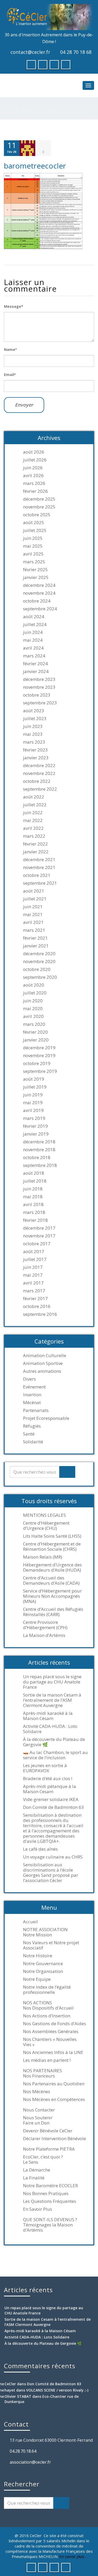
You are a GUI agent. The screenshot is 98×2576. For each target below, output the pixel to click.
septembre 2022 (40, 789)
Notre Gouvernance (43, 1964)
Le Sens (31, 2162)
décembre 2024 (39, 585)
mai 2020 (33, 1009)
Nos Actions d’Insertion (47, 2016)
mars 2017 (34, 1291)
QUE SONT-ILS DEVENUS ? (50, 2220)
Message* (14, 306)
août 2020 (34, 985)
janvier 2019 (36, 1134)
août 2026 (34, 452)
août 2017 (34, 1252)
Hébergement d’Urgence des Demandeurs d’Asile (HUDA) (52, 1567)
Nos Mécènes (37, 2092)
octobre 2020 (37, 969)
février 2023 (35, 750)
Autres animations (42, 1371)
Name (10, 349)
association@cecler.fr (30, 2462)
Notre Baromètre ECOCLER (50, 2186)
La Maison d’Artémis (44, 1635)
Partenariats (36, 1410)
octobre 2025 (37, 515)
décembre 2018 (39, 1142)
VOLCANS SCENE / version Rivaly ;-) (57, 2390)
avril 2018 (33, 1205)
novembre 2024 (39, 593)
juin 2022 (33, 813)
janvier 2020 (36, 1040)
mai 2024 (33, 640)
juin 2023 (33, 726)
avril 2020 (33, 1016)
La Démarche (37, 2170)
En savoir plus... (73, 2556)
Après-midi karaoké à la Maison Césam (48, 1716)
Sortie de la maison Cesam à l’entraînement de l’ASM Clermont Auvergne (52, 1700)
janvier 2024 (36, 672)
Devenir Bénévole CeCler (48, 2131)
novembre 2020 (39, 962)
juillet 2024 (35, 624)
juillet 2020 (35, 993)
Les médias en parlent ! (47, 2060)
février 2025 (35, 570)
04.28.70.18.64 (23, 2451)
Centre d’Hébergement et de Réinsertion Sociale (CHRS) (52, 1547)
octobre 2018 (37, 1157)
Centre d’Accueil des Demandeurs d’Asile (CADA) (51, 1581)
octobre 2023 (37, 695)
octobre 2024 (37, 601)
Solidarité (33, 1442)
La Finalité (34, 2178)
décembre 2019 (39, 1048)
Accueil (30, 1922)
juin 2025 (33, 538)
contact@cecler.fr (30, 52)
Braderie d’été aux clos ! (48, 1779)
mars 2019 (34, 1118)
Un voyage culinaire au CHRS (53, 1857)
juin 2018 (33, 1189)
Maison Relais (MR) (43, 1557)
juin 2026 (33, 468)
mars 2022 (34, 836)
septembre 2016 (40, 1314)
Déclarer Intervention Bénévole (54, 2139)
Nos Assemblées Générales (51, 2031)
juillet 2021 (35, 899)
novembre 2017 (39, 1236)
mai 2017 (33, 1275)
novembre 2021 (39, 867)
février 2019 (35, 1126)
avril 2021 (33, 922)
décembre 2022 (39, 766)
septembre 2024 (40, 609)
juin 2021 (33, 907)
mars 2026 (34, 483)
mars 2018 (34, 1212)
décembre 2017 (39, 1228)
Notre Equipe (37, 1979)
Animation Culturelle (45, 1356)
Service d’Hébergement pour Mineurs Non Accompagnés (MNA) (52, 1596)
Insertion (32, 1395)
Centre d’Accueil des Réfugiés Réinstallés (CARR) (53, 1612)
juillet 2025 (35, 530)
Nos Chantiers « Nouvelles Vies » (50, 2042)
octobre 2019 (37, 1063)
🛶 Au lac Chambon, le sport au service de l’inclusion (55, 1755)
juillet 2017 (35, 1259)
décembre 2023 (39, 679)
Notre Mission (38, 1935)
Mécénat (32, 1403)
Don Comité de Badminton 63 (53, 1807)
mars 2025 (34, 562)
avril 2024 (33, 648)
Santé (29, 1434)
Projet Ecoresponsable (46, 1418)
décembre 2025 (39, 499)
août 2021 (34, 891)
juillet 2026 (35, 460)
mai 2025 (33, 546)
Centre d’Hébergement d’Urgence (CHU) (46, 1526)
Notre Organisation (43, 1971)
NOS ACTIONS (38, 2003)
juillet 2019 (35, 1087)
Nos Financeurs (39, 2076)
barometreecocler (35, 166)
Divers (29, 1379)
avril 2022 (33, 828)
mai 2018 (33, 1197)
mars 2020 (34, 1024)
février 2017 (35, 1299)
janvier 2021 (36, 946)
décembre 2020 (39, 954)
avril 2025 (33, 554)
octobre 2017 (37, 1244)
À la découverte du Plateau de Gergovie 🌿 (54, 1742)
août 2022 (34, 797)
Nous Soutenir (38, 2118)
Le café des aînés (40, 1849)
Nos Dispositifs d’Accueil (48, 2008)
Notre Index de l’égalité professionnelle (47, 1990)
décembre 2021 (39, 860)
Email (10, 375)
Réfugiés (32, 1426)
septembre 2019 (40, 1071)
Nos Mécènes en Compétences (54, 2099)
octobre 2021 (37, 875)
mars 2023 (34, 742)
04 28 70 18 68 (76, 52)
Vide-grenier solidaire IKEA (51, 1799)
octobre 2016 (37, 1306)
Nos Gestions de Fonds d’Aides (54, 2024)
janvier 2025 (36, 577)
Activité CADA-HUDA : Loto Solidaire (50, 1729)
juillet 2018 (35, 1181)
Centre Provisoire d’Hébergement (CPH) (45, 1625)
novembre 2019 (39, 1056)
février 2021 (35, 938)
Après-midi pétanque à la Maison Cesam (50, 1789)
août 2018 (34, 1173)
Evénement (34, 1387)
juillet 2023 (35, 719)
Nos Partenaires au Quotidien (54, 2084)
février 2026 (35, 491)
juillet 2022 (35, 805)
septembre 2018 (40, 1165)
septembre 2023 (40, 703)
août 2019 (34, 1079)
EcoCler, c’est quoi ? (43, 2157)
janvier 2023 (36, 758)
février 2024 (35, 664)
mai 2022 (33, 820)
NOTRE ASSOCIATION (45, 1930)
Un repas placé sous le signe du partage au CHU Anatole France (52, 1682)
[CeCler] (49, 17)
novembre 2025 (39, 507)
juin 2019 (33, 1095)
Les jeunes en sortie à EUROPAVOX (45, 1768)
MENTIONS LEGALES (44, 1515)
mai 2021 (33, 914)
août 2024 (34, 617)
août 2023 (34, 711)
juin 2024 (33, 632)
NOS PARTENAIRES (42, 2071)
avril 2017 (33, 1283)
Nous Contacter (39, 2110)
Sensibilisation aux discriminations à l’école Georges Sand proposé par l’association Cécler (51, 1873)
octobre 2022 (37, 781)
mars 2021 (34, 930)
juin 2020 (33, 1001)
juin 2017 (33, 1267)
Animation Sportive (43, 1363)
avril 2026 (33, 476)
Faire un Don (36, 2123)
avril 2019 (33, 1110)
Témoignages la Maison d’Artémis (48, 2227)
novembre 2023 (39, 687)
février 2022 (35, 844)
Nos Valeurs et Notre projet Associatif (51, 1945)
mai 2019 (33, 1103)
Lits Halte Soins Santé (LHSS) (52, 1536)
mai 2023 (33, 734)
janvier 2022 (36, 852)
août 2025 (34, 523)
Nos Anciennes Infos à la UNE (53, 2052)
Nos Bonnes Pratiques (46, 2193)
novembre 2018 (39, 1150)
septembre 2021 (40, 883)
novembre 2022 (39, 773)
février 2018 (35, 1220)
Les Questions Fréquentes (50, 2201)
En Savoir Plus (38, 2209)
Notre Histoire (38, 1956)
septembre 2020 (40, 977)
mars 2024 (34, 656)
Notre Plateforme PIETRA (49, 2149)
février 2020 (35, 1032)
